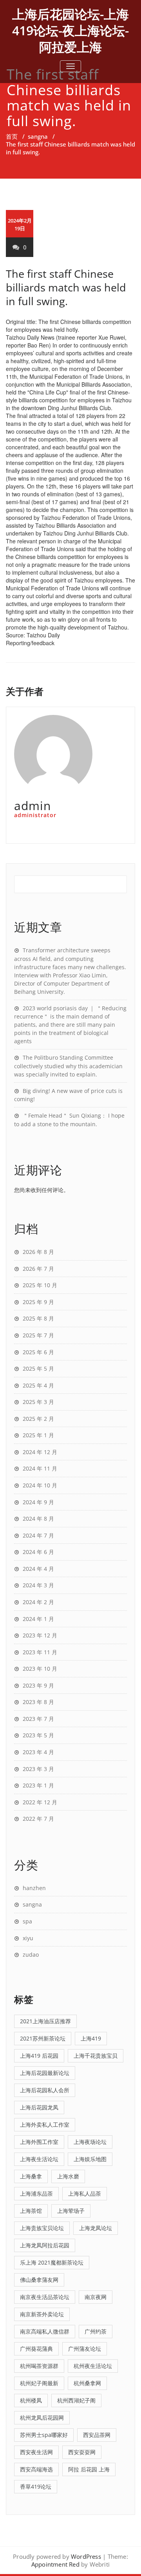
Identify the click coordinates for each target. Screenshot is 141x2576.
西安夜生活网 (36, 2452)
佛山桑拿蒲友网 (39, 2280)
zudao (31, 1955)
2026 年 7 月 (38, 1269)
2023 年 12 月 (40, 1635)
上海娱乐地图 (90, 2159)
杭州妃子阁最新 (39, 2383)
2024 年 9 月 (38, 1502)
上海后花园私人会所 (45, 2090)
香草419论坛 (36, 2486)
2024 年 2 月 (38, 1602)
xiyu (28, 1938)
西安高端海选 (36, 2469)
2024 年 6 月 (38, 1552)
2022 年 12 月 (40, 1802)
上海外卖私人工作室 (45, 2125)
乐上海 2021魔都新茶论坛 (52, 2262)
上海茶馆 (31, 2211)
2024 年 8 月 (38, 1519)
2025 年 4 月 (38, 1385)
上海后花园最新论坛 (45, 2073)
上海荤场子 (71, 2211)
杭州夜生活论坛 (93, 2366)
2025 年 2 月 (38, 1419)
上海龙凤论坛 (96, 2228)
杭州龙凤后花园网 (42, 2418)
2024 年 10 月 (40, 1485)
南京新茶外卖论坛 (42, 2314)
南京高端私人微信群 (45, 2331)
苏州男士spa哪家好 (44, 2435)
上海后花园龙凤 (39, 2107)
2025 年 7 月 (38, 1335)
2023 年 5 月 (38, 1735)
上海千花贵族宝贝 (96, 2056)
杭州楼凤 (31, 2400)
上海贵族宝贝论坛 (42, 2228)
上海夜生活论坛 (39, 2159)
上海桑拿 (31, 2176)
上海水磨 (68, 2176)
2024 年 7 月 (38, 1535)
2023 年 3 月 (38, 1769)
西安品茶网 (97, 2435)
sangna (38, 136)
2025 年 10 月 (40, 1285)
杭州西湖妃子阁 (76, 2400)
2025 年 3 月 (38, 1402)
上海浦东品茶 (36, 2193)
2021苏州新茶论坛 (43, 2038)
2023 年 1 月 (38, 1785)
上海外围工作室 (39, 2142)
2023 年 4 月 (38, 1752)
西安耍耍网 (82, 2452)
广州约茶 (96, 2331)
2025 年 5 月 (38, 1368)
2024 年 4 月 (38, 1569)
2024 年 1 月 (38, 1619)
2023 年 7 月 (38, 1719)
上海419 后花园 (39, 2056)
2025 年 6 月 (38, 1352)
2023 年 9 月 (38, 1685)
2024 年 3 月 (38, 1585)
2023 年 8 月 (38, 1702)
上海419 (91, 2038)
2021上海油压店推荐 (45, 2021)
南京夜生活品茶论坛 (45, 2297)
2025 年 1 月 (38, 1435)
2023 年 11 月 (40, 1652)
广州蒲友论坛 (85, 2349)
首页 (12, 136)
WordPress (86, 2556)
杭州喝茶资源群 (39, 2366)
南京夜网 (96, 2297)
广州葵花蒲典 (36, 2349)
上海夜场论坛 (90, 2142)
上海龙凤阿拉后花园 (45, 2245)
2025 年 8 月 (38, 1318)
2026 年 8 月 (38, 1252)
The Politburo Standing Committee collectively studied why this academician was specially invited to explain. (68, 1066)
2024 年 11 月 (40, 1468)
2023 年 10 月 (40, 1669)
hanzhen (34, 1888)
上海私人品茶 (85, 2193)
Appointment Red (55, 2564)
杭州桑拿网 (87, 2383)
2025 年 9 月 (38, 1302)
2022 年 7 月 (38, 1819)
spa (27, 1921)
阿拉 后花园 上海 (89, 2469)
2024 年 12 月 (40, 1452)
